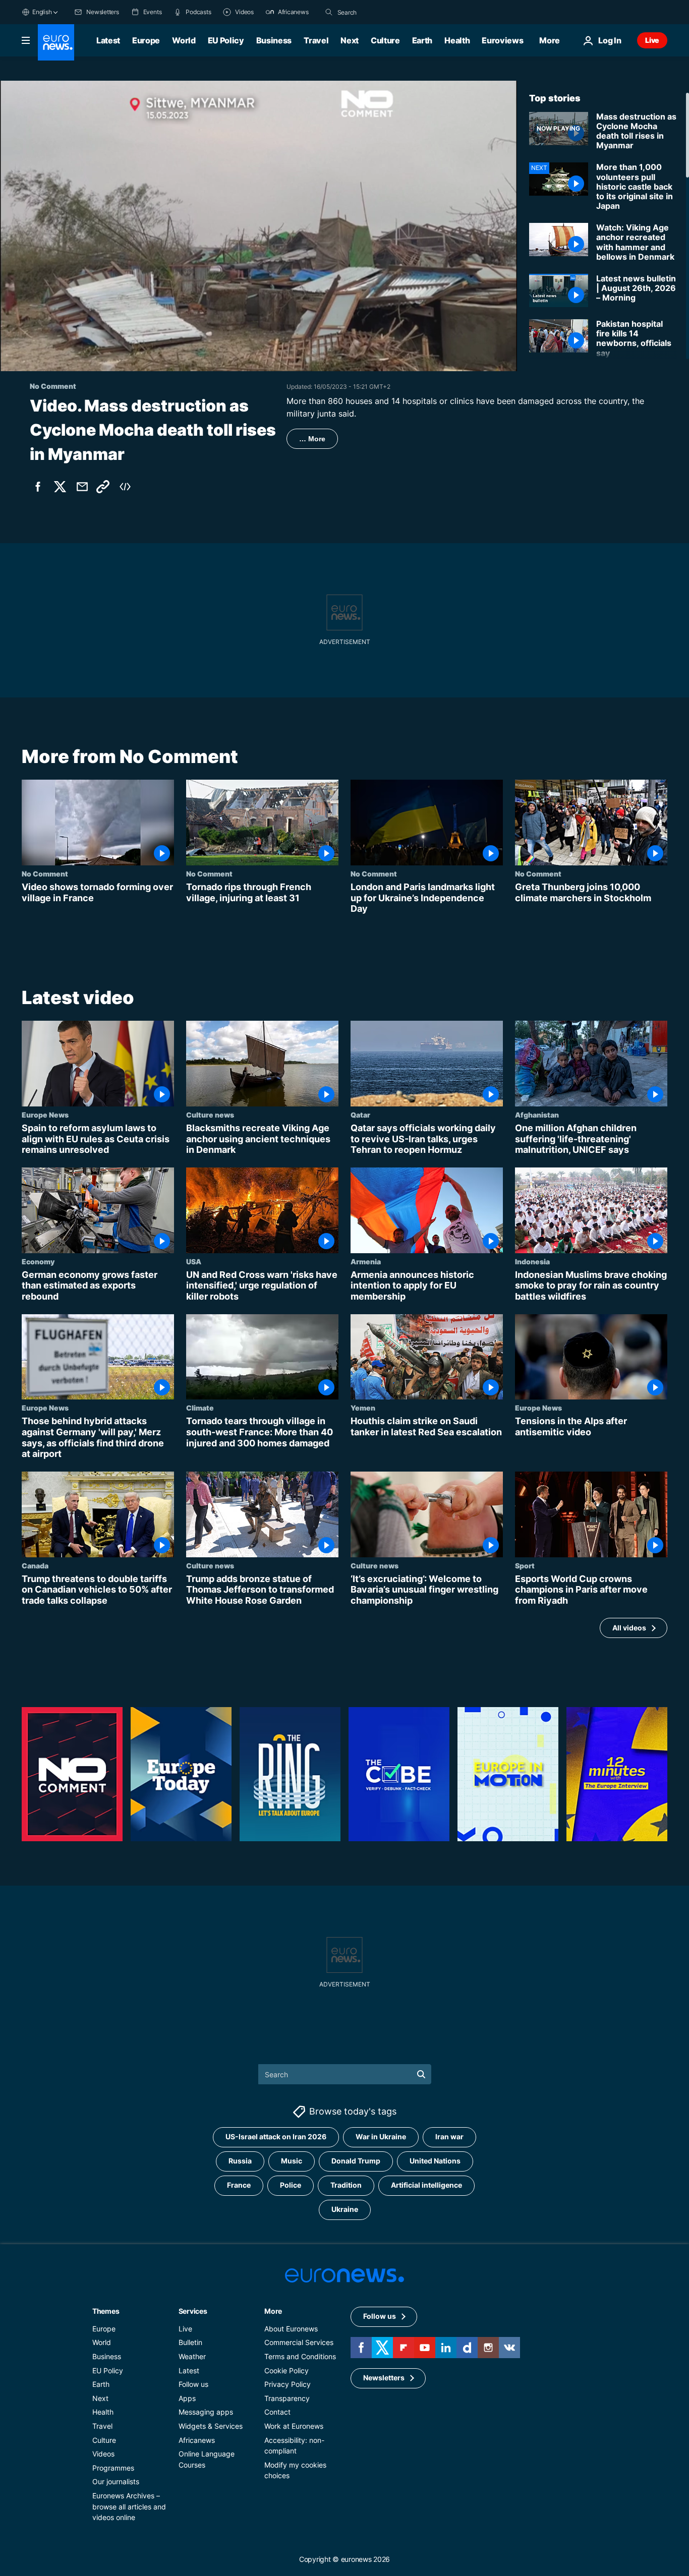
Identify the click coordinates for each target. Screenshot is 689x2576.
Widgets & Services (211, 2426)
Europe (146, 40)
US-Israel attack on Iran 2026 (276, 2137)
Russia (240, 2161)
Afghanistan (537, 1115)
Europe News (45, 1115)
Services (193, 2311)
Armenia (366, 1261)
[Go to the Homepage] (56, 42)
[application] (259, 226)
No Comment (45, 873)
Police (291, 2185)
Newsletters (384, 2378)
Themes (106, 2311)
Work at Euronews (294, 2426)
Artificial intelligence (426, 2185)
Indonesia (532, 1261)
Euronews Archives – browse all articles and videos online (129, 2506)
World (184, 40)
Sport (525, 1565)
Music (292, 2161)
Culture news (210, 1115)
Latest (108, 40)
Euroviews (502, 40)
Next (350, 40)
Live (652, 40)
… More (312, 439)
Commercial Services (299, 2343)
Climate (200, 1408)
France (239, 2185)
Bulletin (190, 2343)
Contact (277, 2412)
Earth (422, 40)
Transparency (287, 2398)
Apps (187, 2398)
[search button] (329, 12)
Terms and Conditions (300, 2356)
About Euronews (291, 2329)
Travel (316, 40)
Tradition (346, 2185)
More (273, 2311)
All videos (629, 1628)
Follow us (193, 2384)
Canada (35, 1565)
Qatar (360, 1115)
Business (274, 40)
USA (194, 1261)
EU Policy (226, 40)
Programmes (113, 2468)
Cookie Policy (286, 2370)
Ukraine (345, 2210)
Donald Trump (356, 2161)
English (42, 12)
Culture (385, 40)
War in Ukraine (381, 2137)
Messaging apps (206, 2412)
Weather (192, 2356)
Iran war (449, 2137)
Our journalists (116, 2482)
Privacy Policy (288, 2384)
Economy (38, 1261)
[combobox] (380, 12)
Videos (103, 2454)
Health (457, 40)
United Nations (435, 2161)
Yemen (363, 1408)
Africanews (197, 2440)
